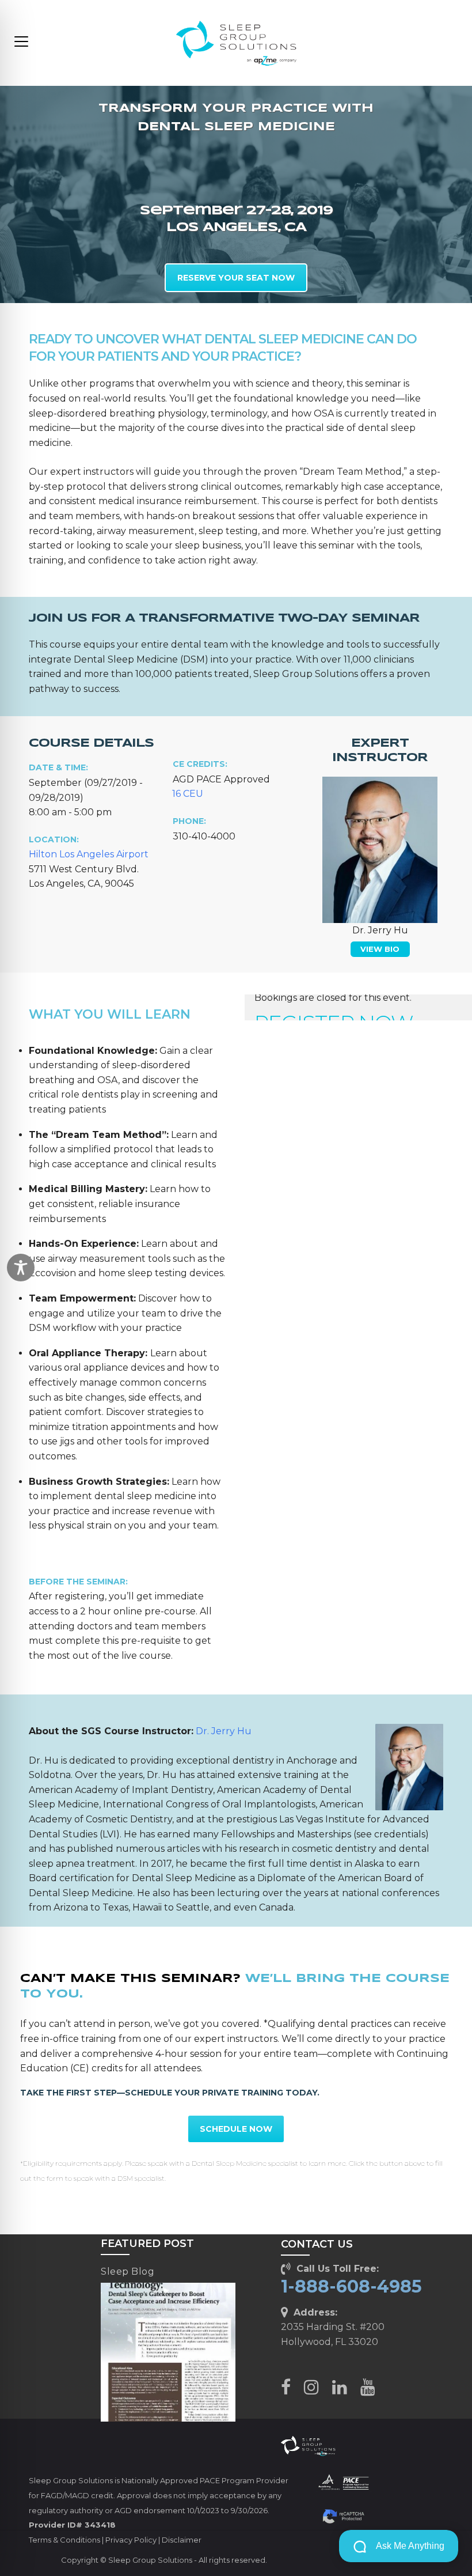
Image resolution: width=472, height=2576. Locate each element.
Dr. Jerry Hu (224, 1731)
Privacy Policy (131, 2540)
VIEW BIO (380, 949)
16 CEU (188, 794)
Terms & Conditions (64, 2540)
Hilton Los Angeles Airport (89, 854)
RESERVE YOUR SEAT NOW (236, 278)
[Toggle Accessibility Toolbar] (21, 1268)
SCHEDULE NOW (236, 2129)
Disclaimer (182, 2540)
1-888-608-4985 (351, 2286)
